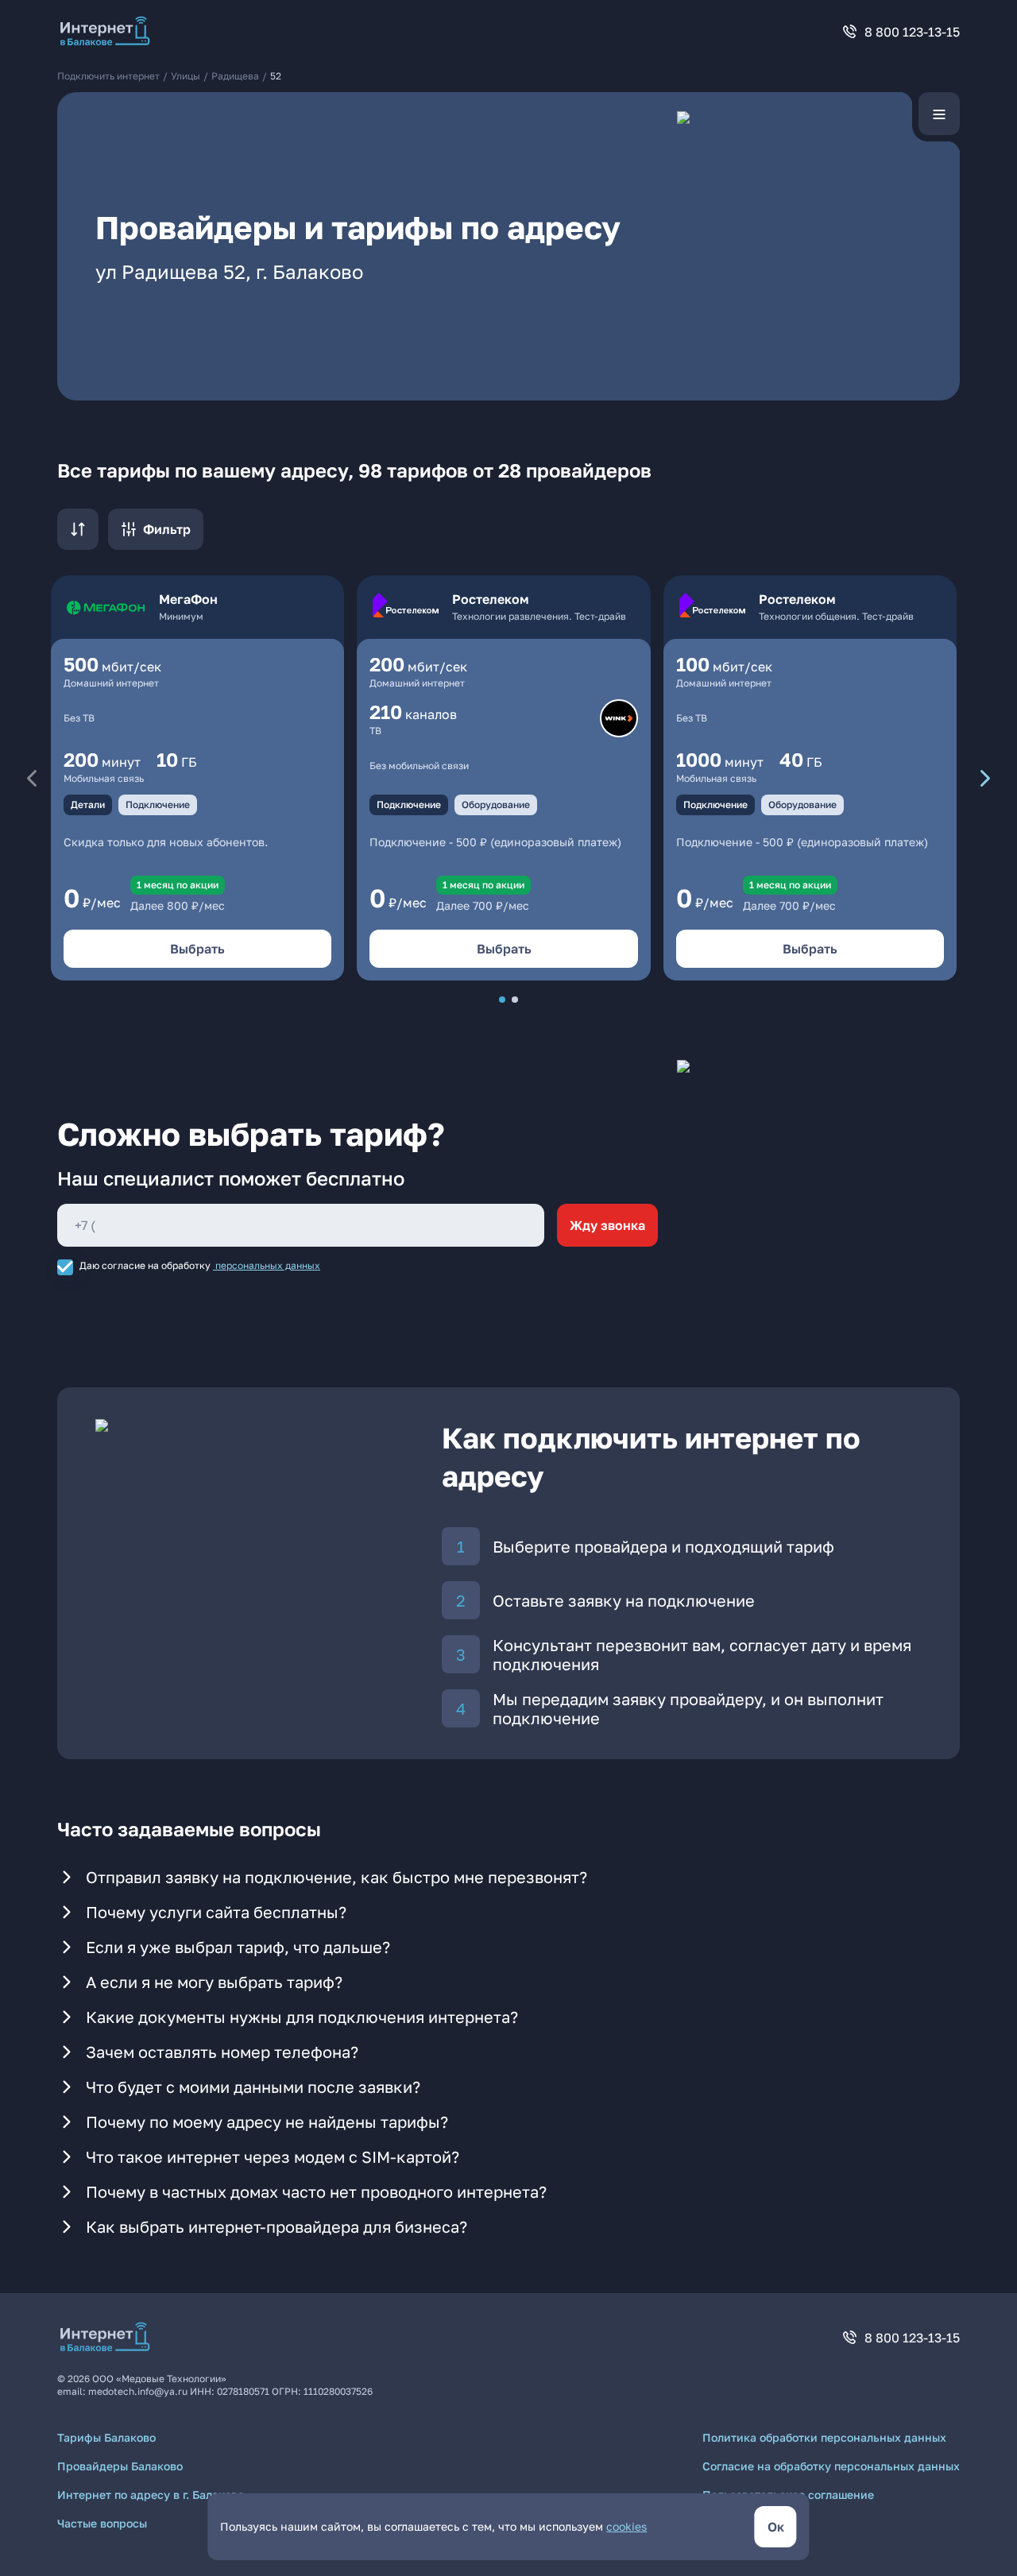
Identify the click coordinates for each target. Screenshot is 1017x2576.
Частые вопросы (102, 2523)
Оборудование (496, 805)
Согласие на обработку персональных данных (831, 2466)
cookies (626, 2526)
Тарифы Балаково (106, 2437)
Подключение (158, 805)
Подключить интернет (108, 76)
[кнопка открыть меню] (939, 114)
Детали (88, 805)
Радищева (235, 76)
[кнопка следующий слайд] (985, 778)
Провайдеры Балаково (120, 2466)
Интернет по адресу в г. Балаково (151, 2495)
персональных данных (268, 1265)
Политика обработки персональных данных (824, 2437)
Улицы (186, 76)
